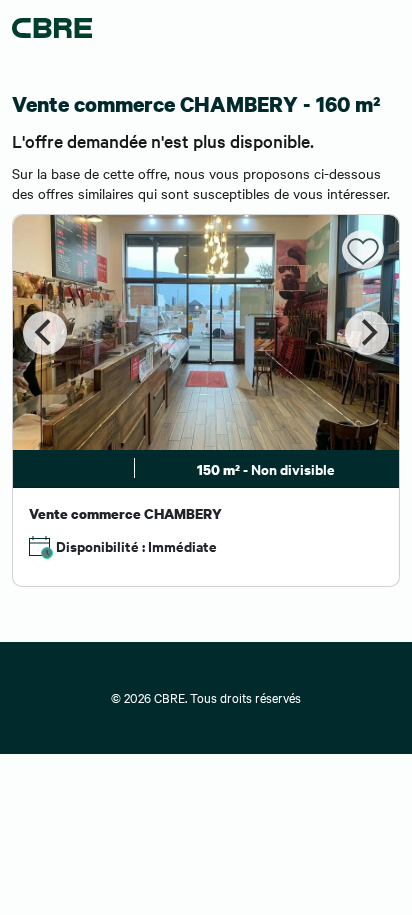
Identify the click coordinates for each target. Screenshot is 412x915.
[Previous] (45, 333)
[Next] (367, 333)
